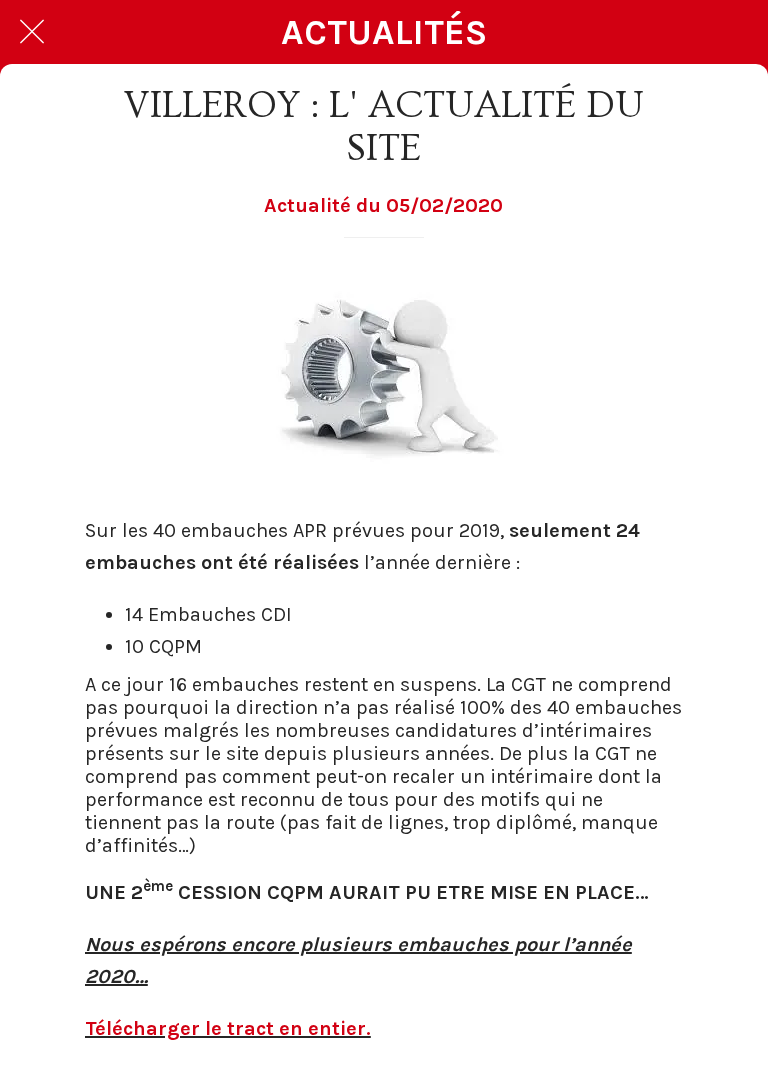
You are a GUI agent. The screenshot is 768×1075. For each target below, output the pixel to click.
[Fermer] (32, 32)
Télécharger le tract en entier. (228, 1028)
